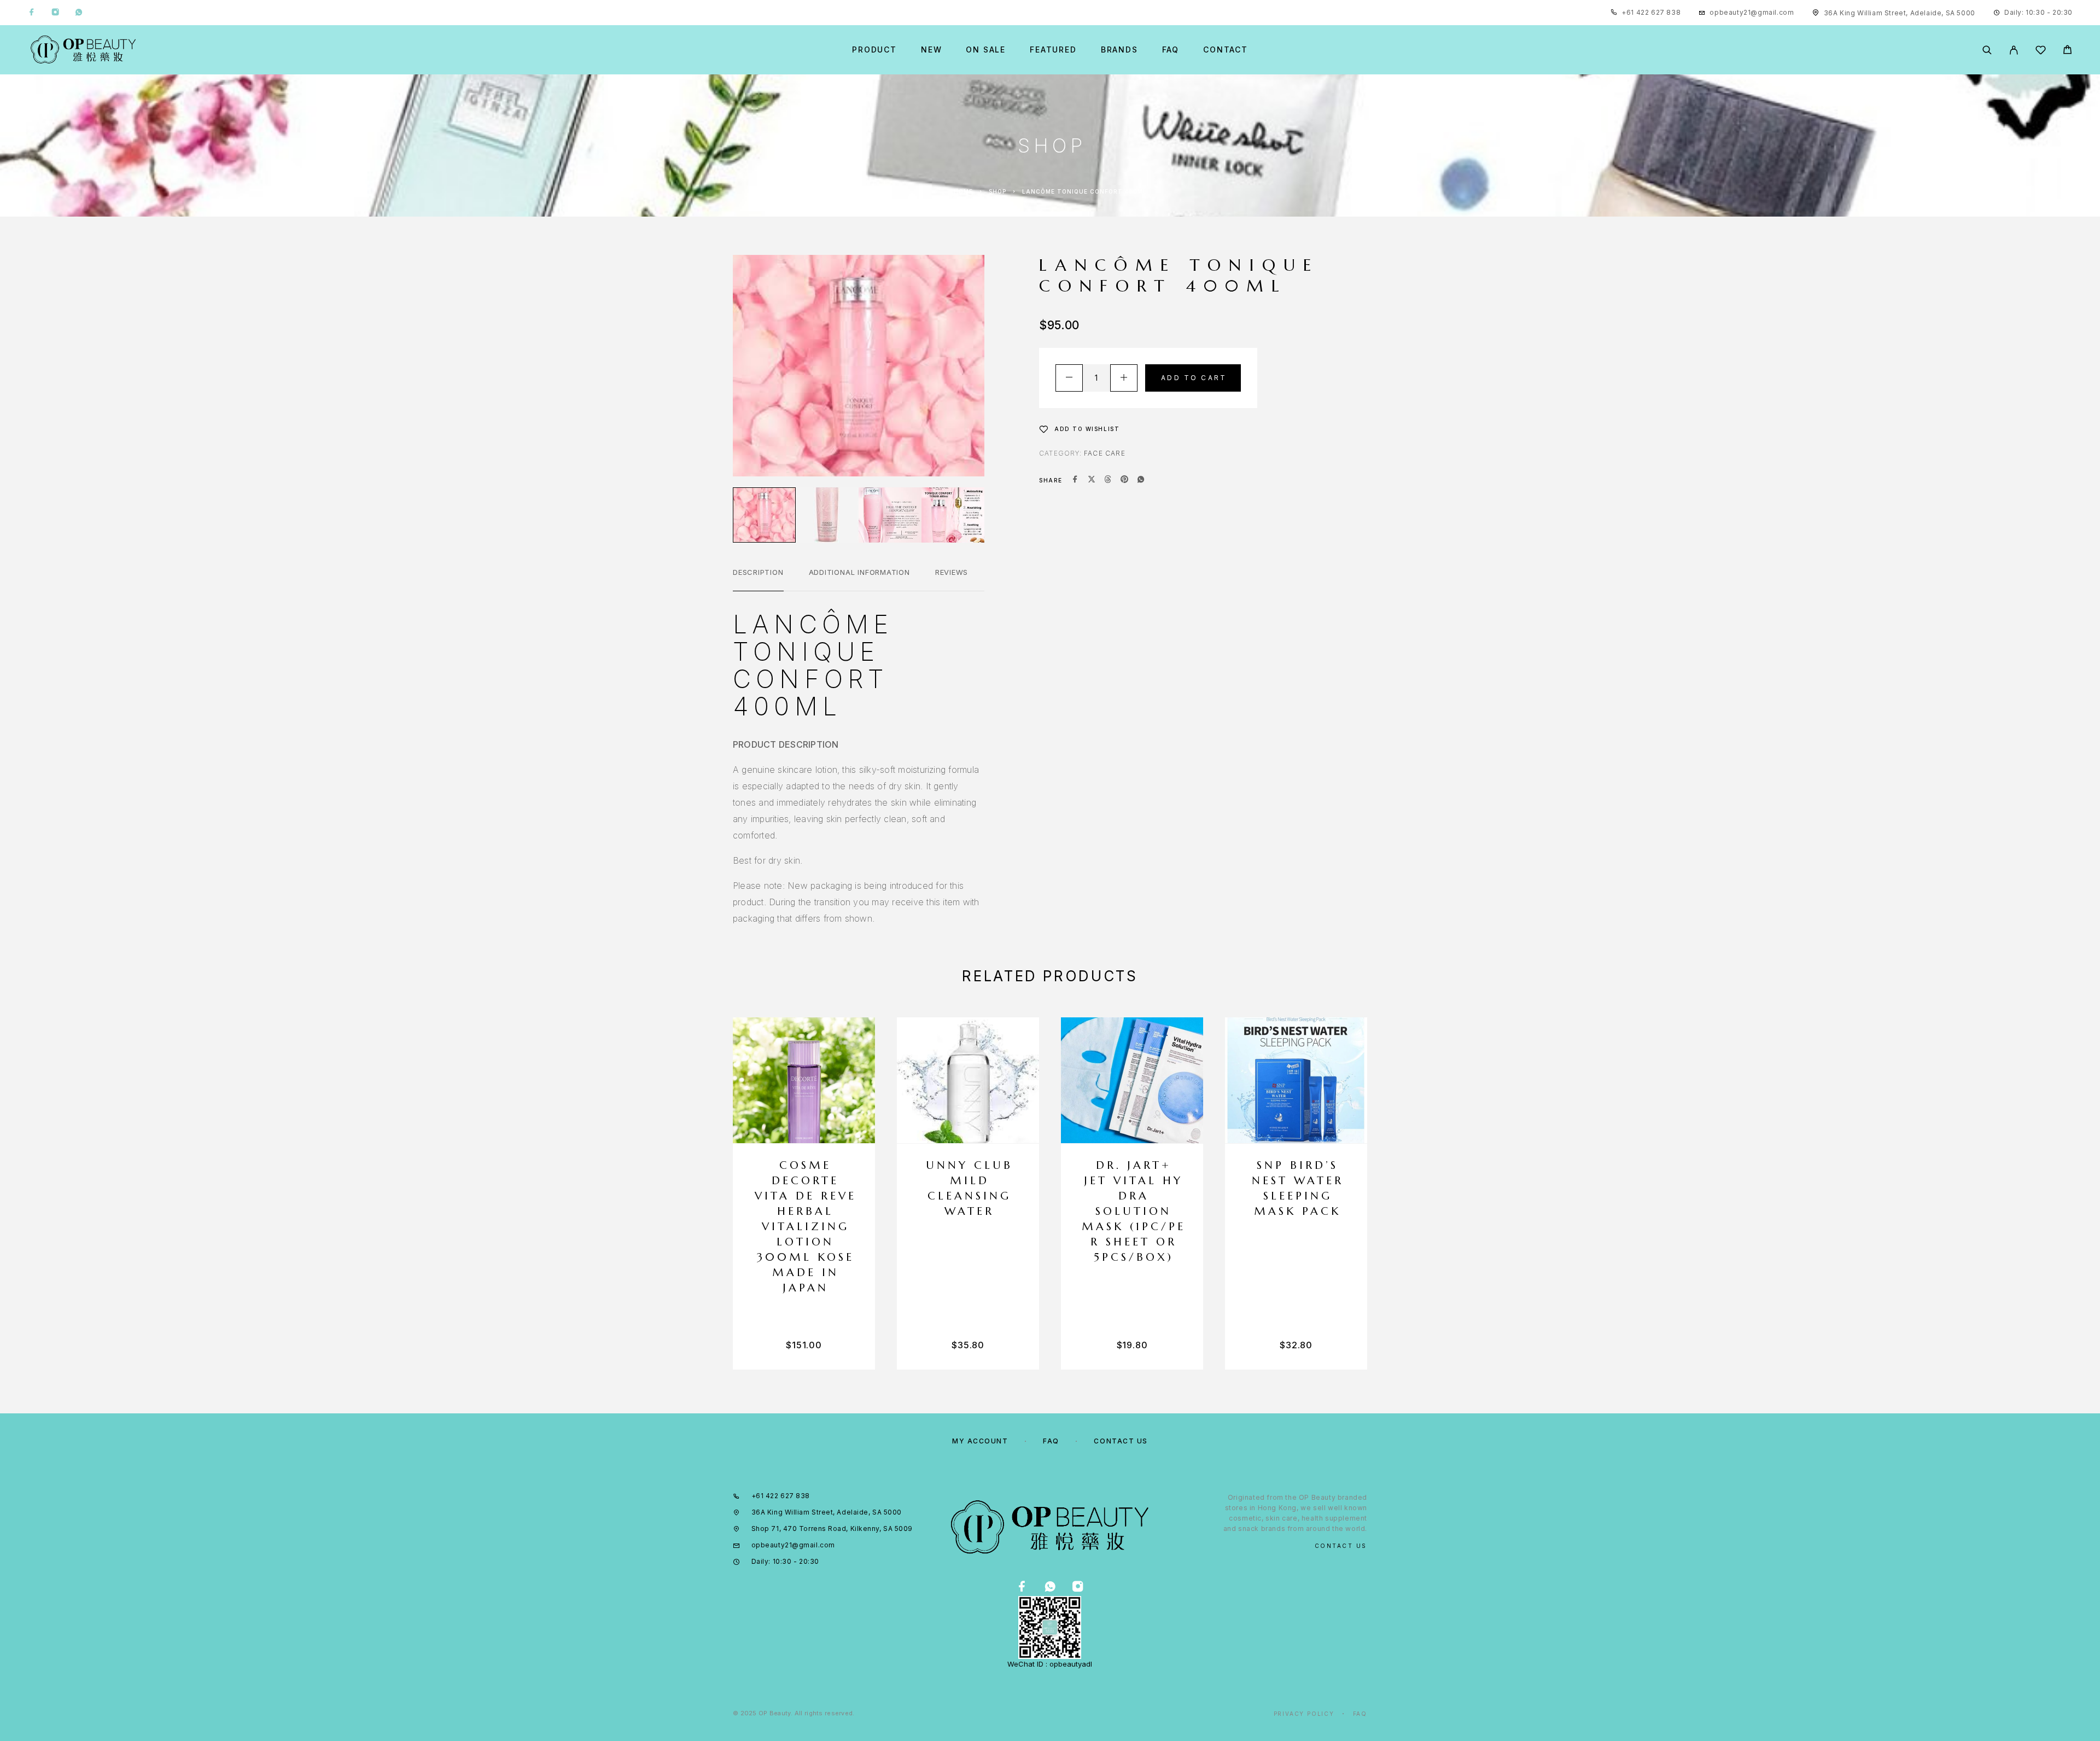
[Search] (1987, 50)
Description (758, 572)
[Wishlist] (2041, 52)
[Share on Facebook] (1075, 480)
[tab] (758, 579)
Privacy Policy (1304, 1714)
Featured (1053, 50)
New (931, 50)
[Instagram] (55, 13)
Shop (997, 191)
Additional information (859, 572)
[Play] (764, 515)
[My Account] (2014, 50)
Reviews (952, 572)
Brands (1119, 50)
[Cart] (2067, 51)
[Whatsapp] (79, 13)
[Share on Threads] (1108, 480)
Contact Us (1121, 1441)
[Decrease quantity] (1069, 378)
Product (874, 50)
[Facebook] (32, 13)
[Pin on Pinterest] (1124, 480)
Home (963, 191)
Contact (1226, 50)
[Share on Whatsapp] (1141, 480)
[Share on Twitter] (1092, 480)
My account (980, 1441)
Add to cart (1194, 378)
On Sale (986, 50)
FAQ (1171, 50)
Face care (1105, 453)
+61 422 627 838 (1651, 12)
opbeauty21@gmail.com (1752, 12)
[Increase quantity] (1124, 378)
